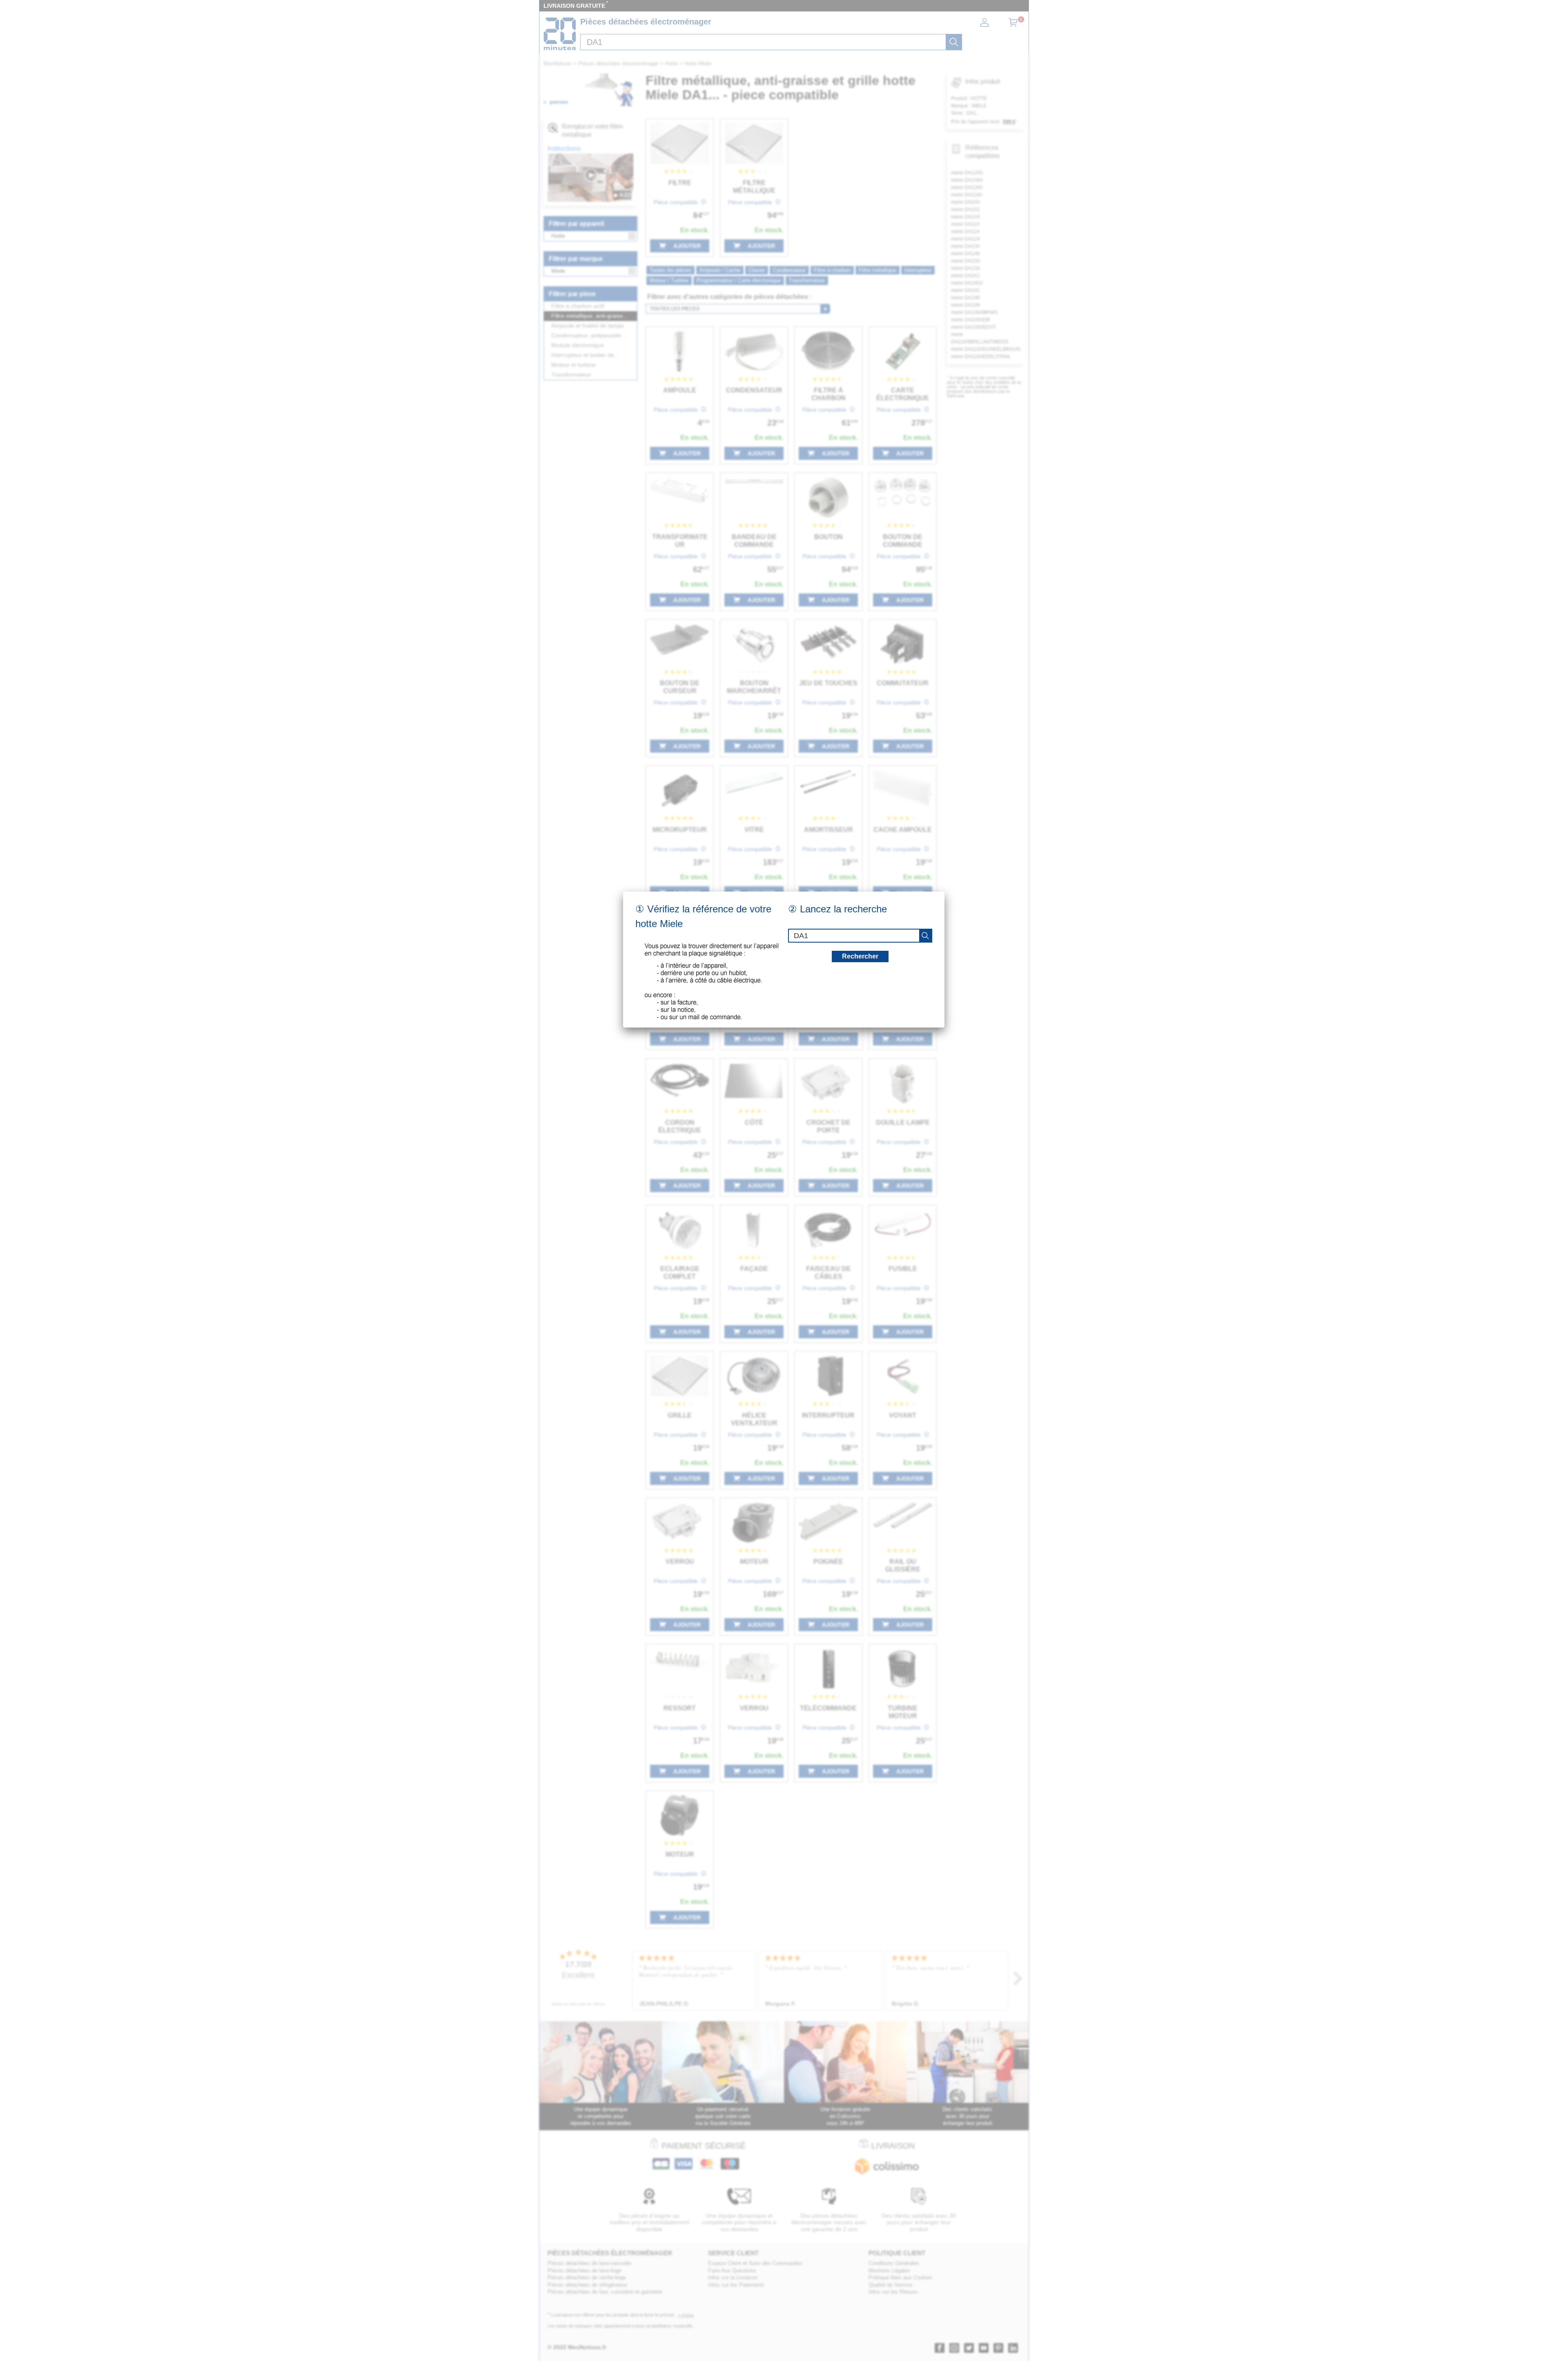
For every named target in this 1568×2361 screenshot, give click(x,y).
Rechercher (860, 956)
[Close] (944, 892)
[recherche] (925, 936)
